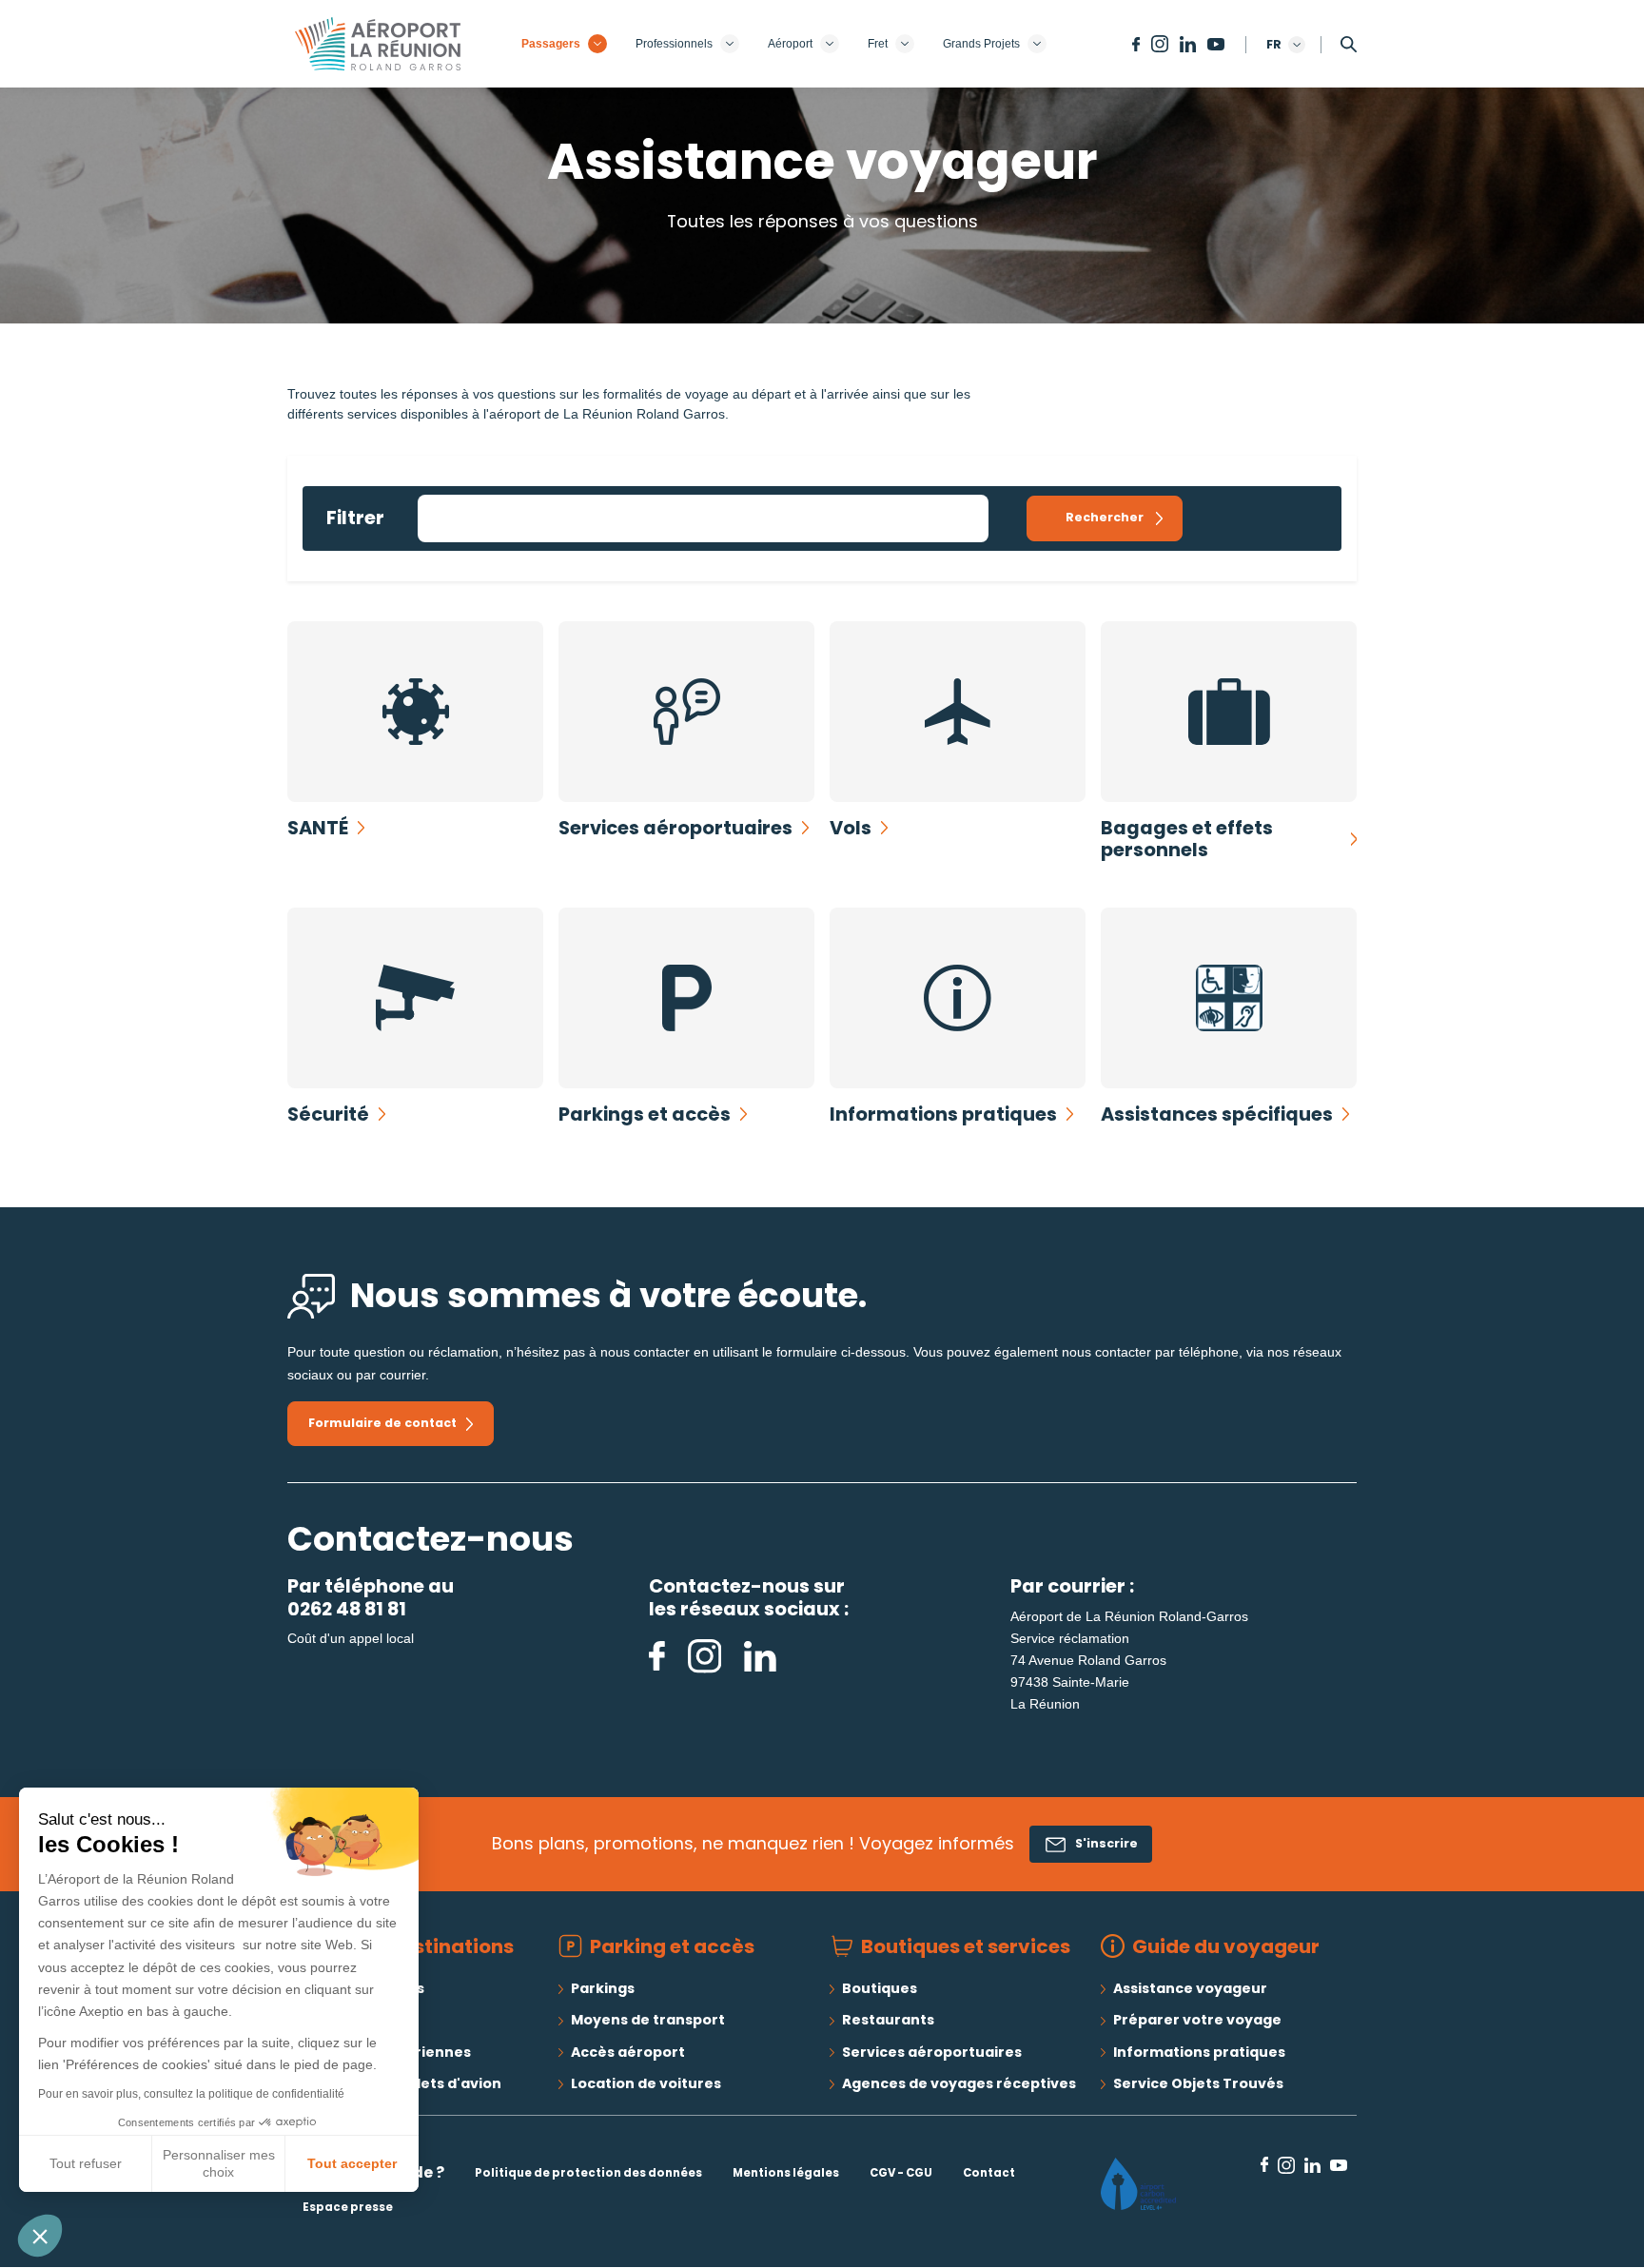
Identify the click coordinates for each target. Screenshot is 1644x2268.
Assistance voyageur (1190, 1988)
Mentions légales (786, 2173)
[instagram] (706, 1655)
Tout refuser (86, 2163)
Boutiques (880, 1988)
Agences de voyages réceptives (959, 2083)
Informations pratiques (1199, 2052)
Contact (989, 2173)
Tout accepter (352, 2163)
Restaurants (888, 2020)
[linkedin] (760, 1655)
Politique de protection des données (588, 2173)
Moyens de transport (648, 2020)
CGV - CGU (901, 2173)
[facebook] (659, 1655)
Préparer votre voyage (1197, 2020)
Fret (878, 44)
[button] (40, 2236)
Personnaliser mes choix (219, 2163)
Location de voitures (646, 2083)
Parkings (603, 1988)
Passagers (551, 44)
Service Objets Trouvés (1198, 2083)
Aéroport (790, 44)
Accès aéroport (628, 2052)
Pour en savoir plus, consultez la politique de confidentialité (191, 2094)
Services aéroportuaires (932, 2052)
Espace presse (348, 2207)
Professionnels (674, 44)
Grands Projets (981, 44)
